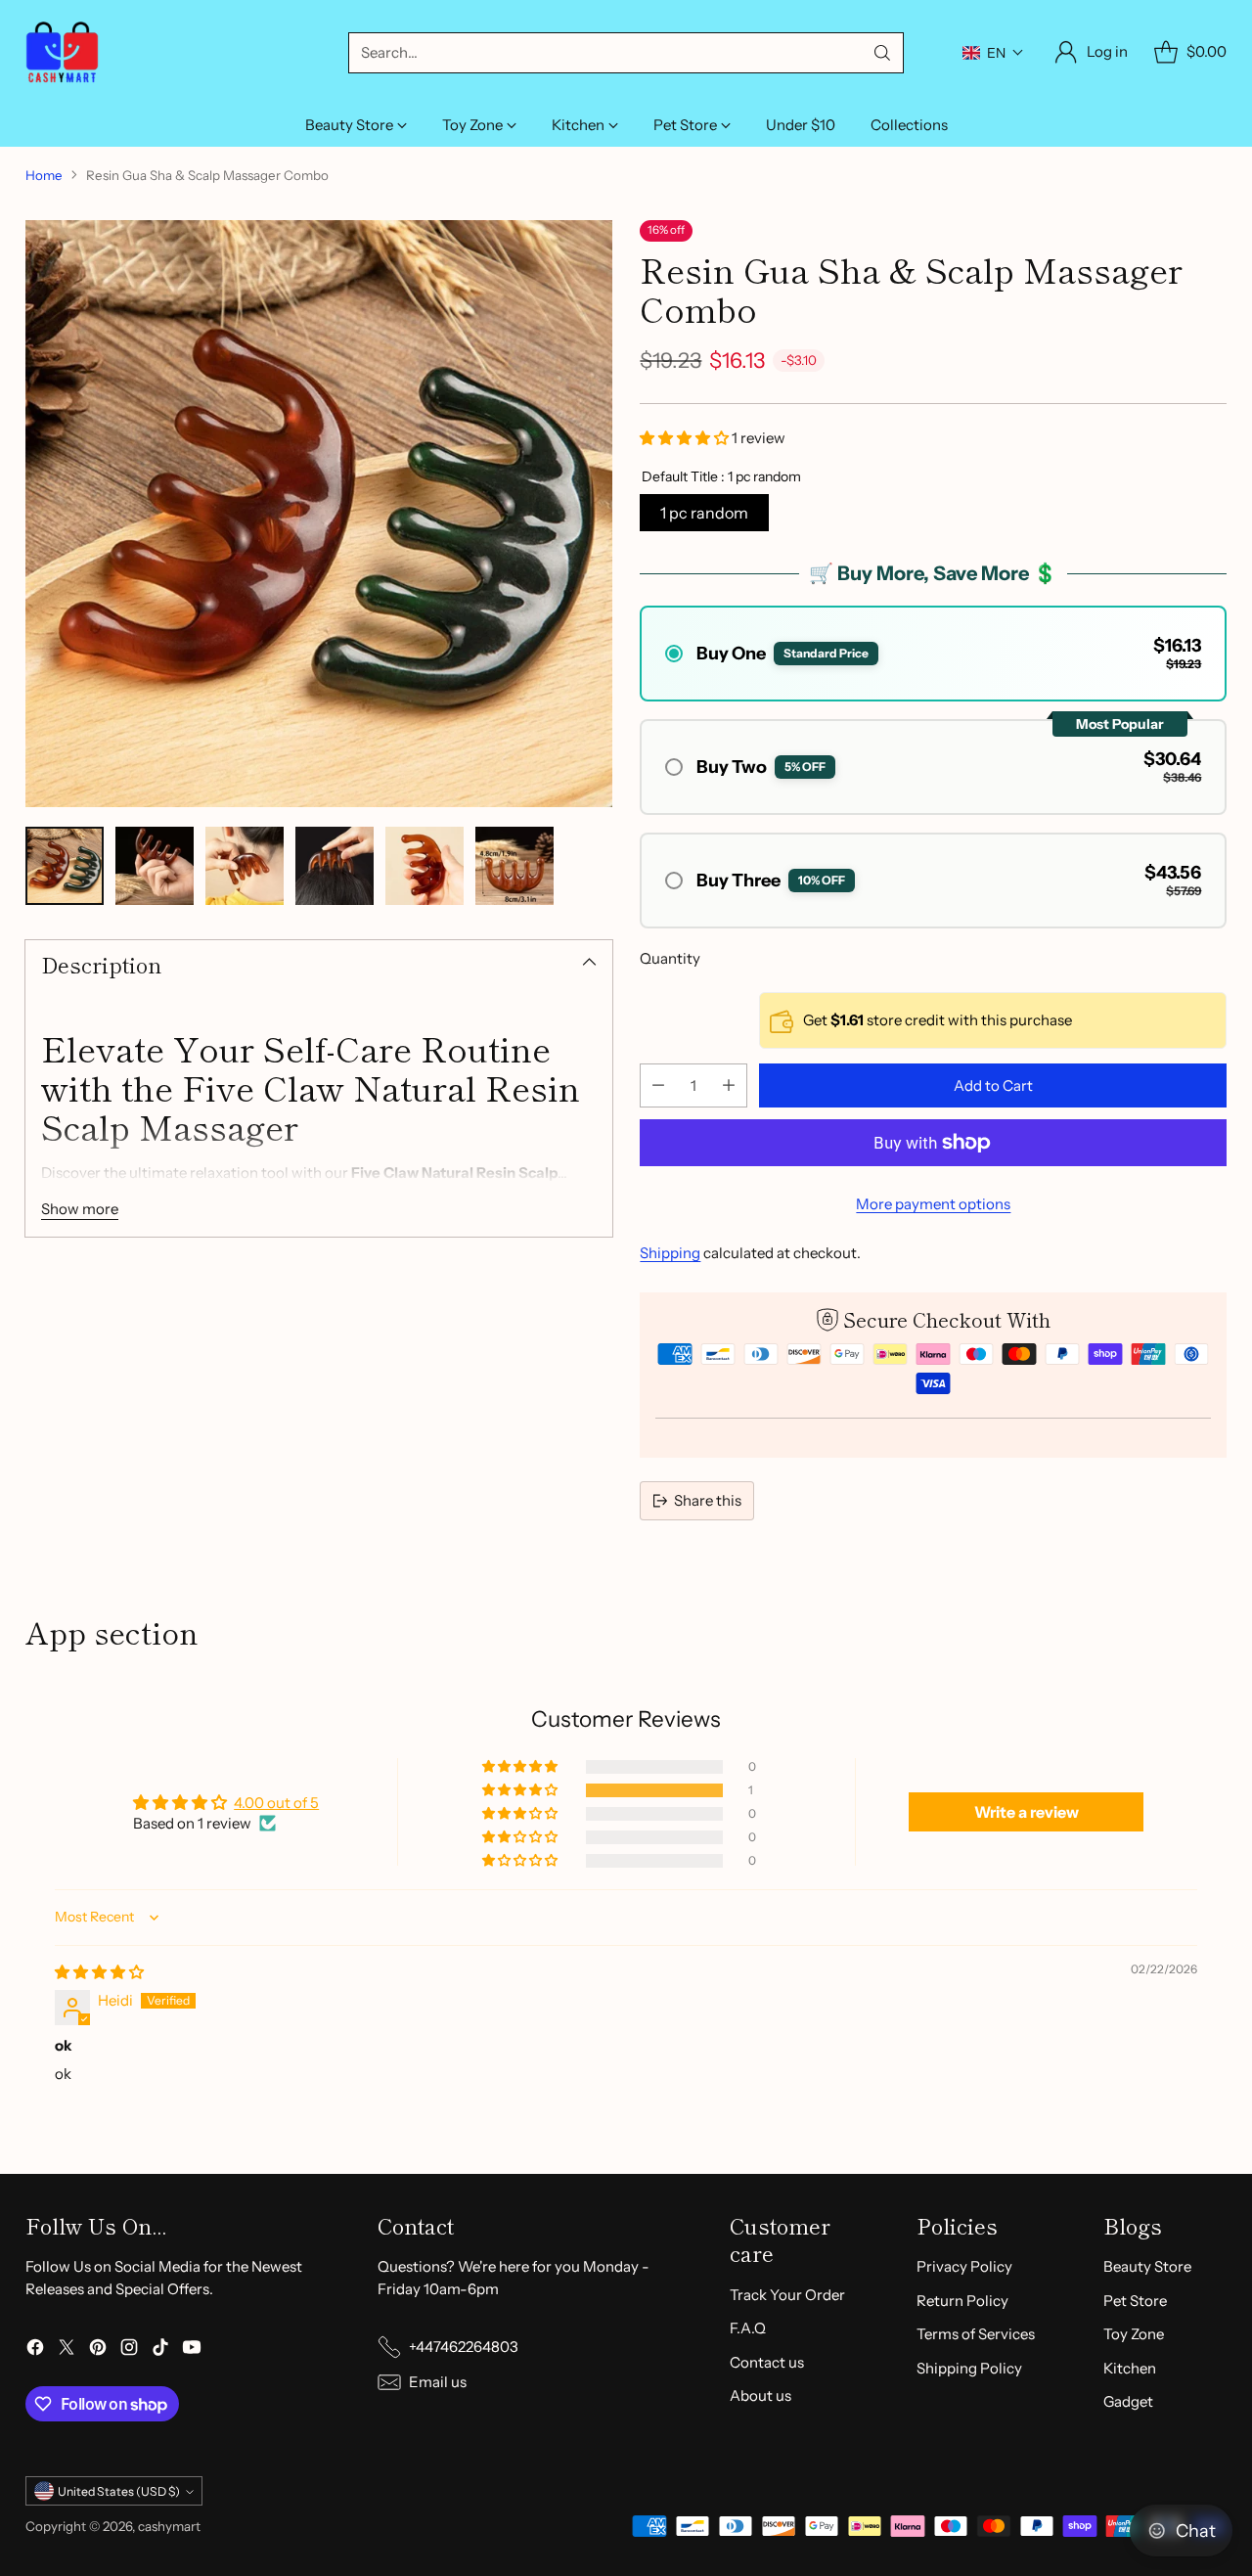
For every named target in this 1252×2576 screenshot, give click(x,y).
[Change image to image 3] (245, 866)
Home (44, 175)
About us (760, 2395)
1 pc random (704, 513)
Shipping (670, 1253)
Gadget (1128, 2401)
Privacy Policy (964, 2266)
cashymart (169, 2526)
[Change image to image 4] (335, 866)
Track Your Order (787, 2295)
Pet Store (1135, 2301)
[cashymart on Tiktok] (160, 2350)
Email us (438, 2382)
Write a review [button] (1027, 1812)
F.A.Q (748, 2328)
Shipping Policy (969, 2368)
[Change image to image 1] (65, 866)
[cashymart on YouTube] (192, 2350)
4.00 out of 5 (276, 1803)
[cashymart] (62, 52)
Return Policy (962, 2301)
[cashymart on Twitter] (67, 2350)
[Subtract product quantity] (658, 1085)
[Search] (882, 53)
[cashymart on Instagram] (129, 2350)
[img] (99, 1972)
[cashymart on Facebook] (35, 2350)
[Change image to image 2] (155, 866)
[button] (993, 53)
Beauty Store (1147, 2266)
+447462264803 (464, 2347)
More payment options (933, 1204)
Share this (708, 1500)
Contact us (767, 2362)
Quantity (670, 958)
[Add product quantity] (729, 1085)
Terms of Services (976, 2334)
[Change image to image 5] (425, 866)
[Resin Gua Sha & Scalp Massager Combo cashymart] (319, 514)
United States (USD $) (119, 2491)
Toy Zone (1134, 2334)
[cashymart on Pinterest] (98, 2350)
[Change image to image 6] (514, 866)
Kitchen (1130, 2368)
